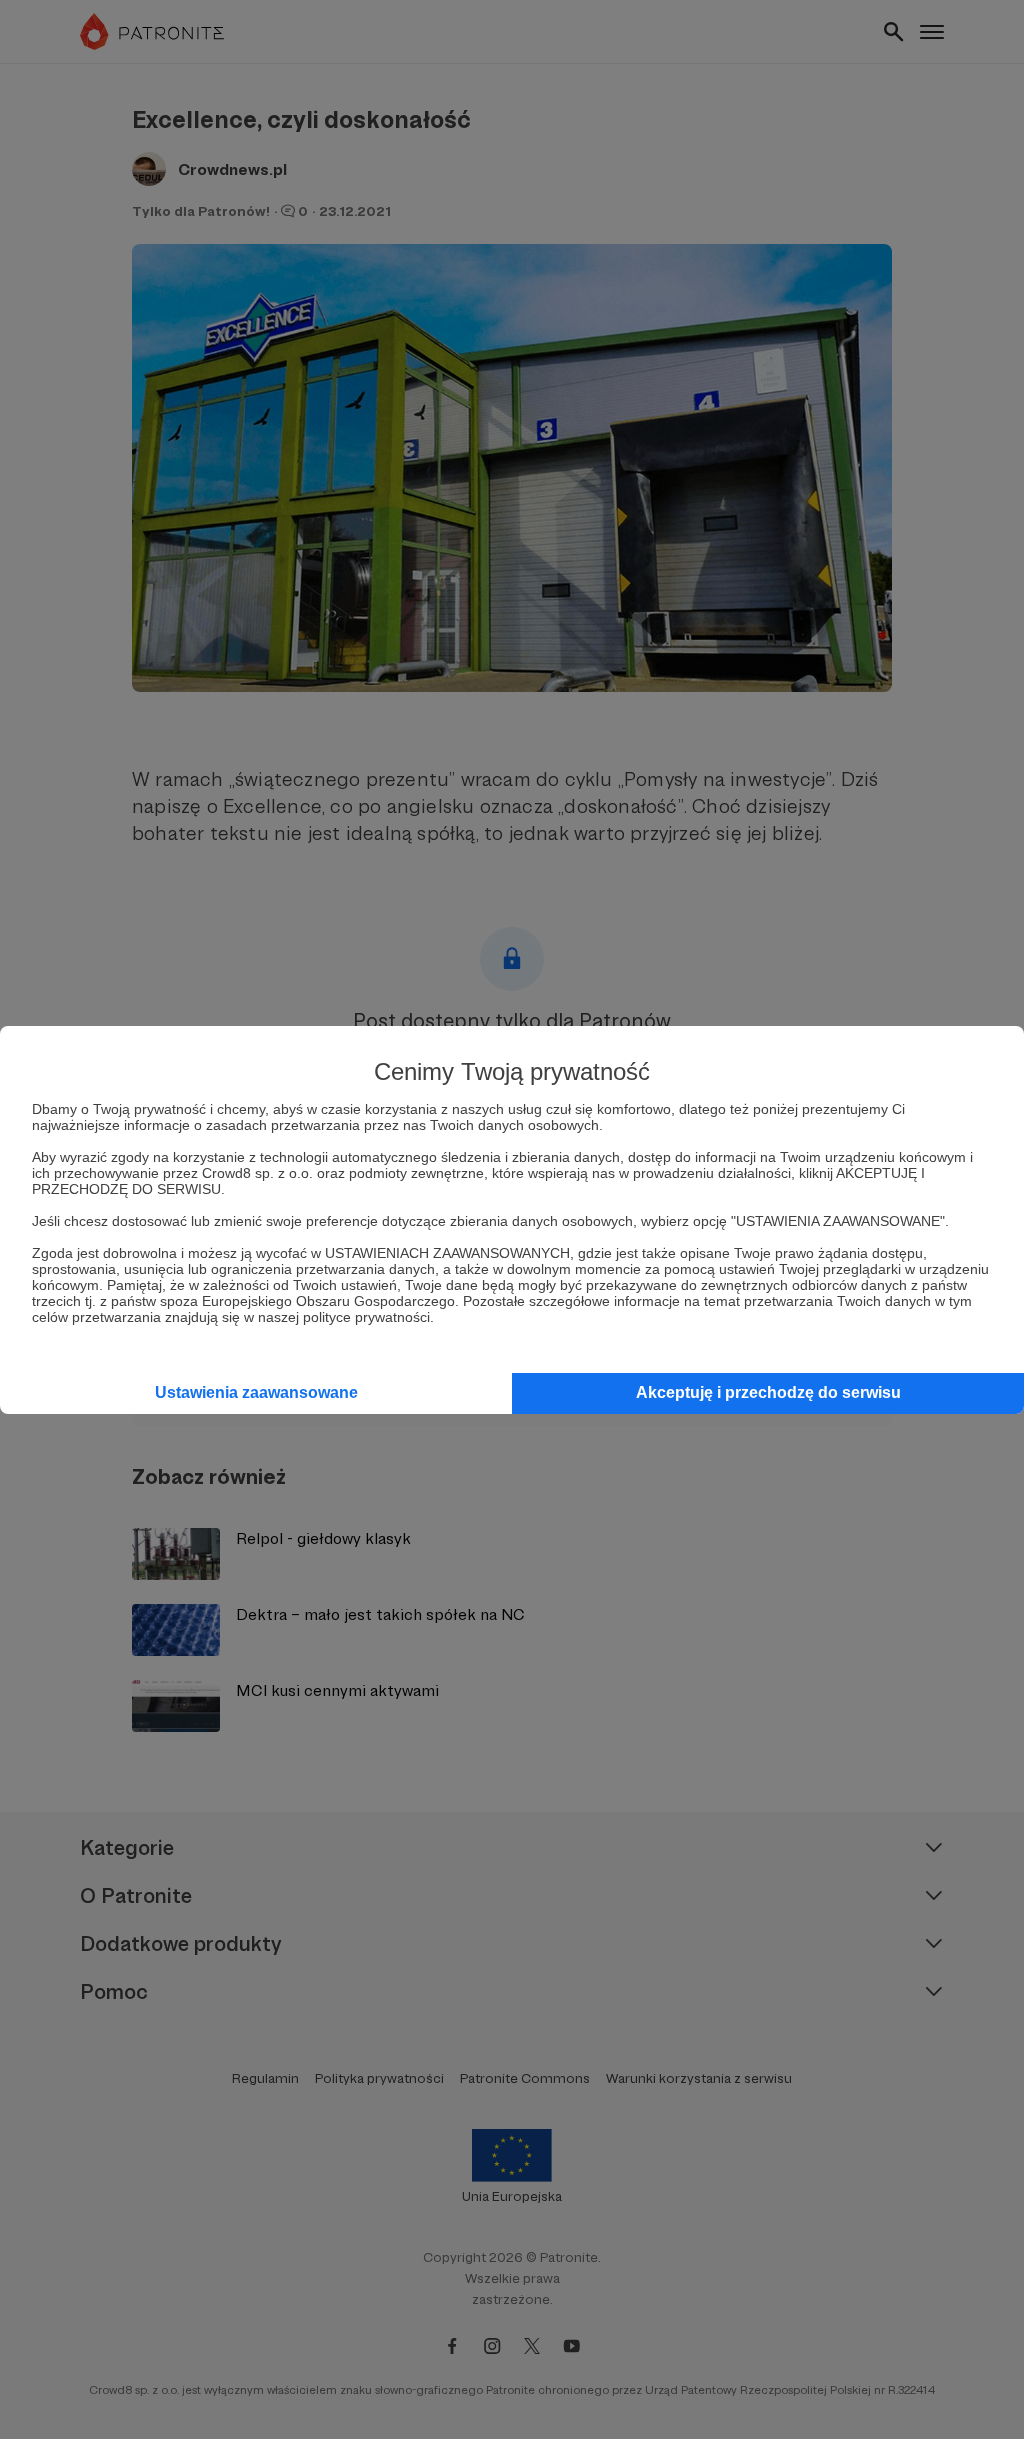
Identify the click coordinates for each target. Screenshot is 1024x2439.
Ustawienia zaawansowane (256, 1392)
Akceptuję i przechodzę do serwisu (768, 1392)
